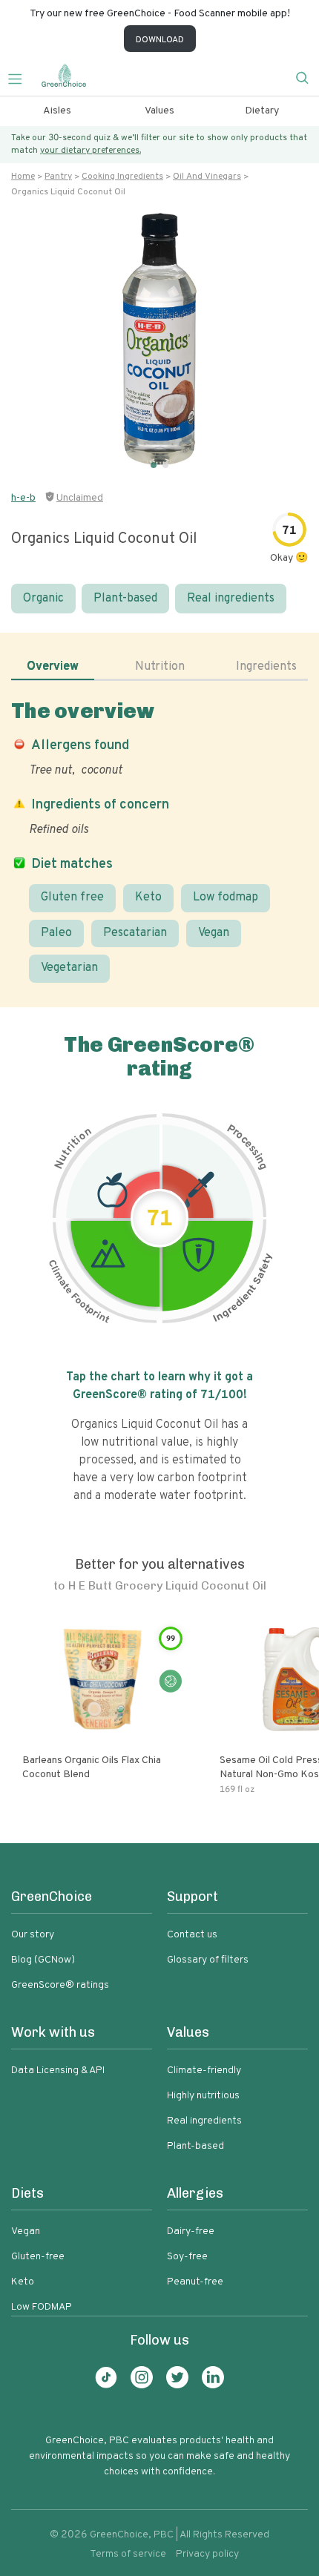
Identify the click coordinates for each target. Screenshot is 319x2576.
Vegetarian (69, 968)
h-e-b (23, 498)
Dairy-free (191, 2231)
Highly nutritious (203, 2096)
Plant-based (125, 599)
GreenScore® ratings (60, 1985)
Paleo (56, 933)
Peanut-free (195, 2282)
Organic (43, 599)
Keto (148, 897)
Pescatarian (135, 933)
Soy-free (187, 2257)
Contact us (192, 1935)
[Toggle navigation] (21, 77)
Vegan (214, 933)
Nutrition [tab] (160, 667)
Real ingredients (231, 599)
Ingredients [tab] (266, 667)
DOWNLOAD (160, 40)
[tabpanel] (159, 841)
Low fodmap (226, 897)
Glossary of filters (208, 1960)
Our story (33, 1935)
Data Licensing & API (58, 2071)
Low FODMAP (42, 2307)
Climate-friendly (204, 2071)
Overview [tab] (53, 667)
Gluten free (72, 897)
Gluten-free (38, 2257)
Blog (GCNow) (43, 1960)
